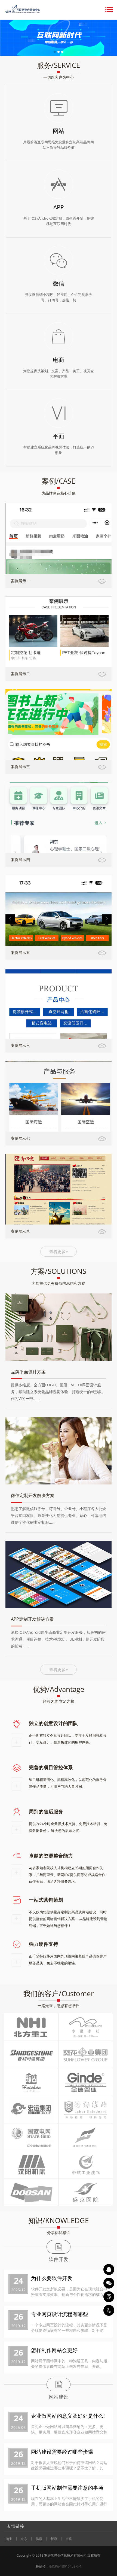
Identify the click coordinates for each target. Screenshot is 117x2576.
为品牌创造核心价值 (59, 493)
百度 (69, 2539)
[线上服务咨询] (109, 2269)
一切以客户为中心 (59, 77)
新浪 (54, 2539)
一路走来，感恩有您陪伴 (59, 2006)
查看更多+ (59, 1251)
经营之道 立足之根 (59, 1701)
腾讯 (39, 2539)
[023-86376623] (109, 2310)
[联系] (109, 2297)
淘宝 (9, 2539)
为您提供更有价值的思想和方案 (59, 1283)
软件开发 (59, 2259)
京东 (24, 2539)
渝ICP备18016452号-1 (65, 2566)
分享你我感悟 (59, 2233)
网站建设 (59, 2397)
